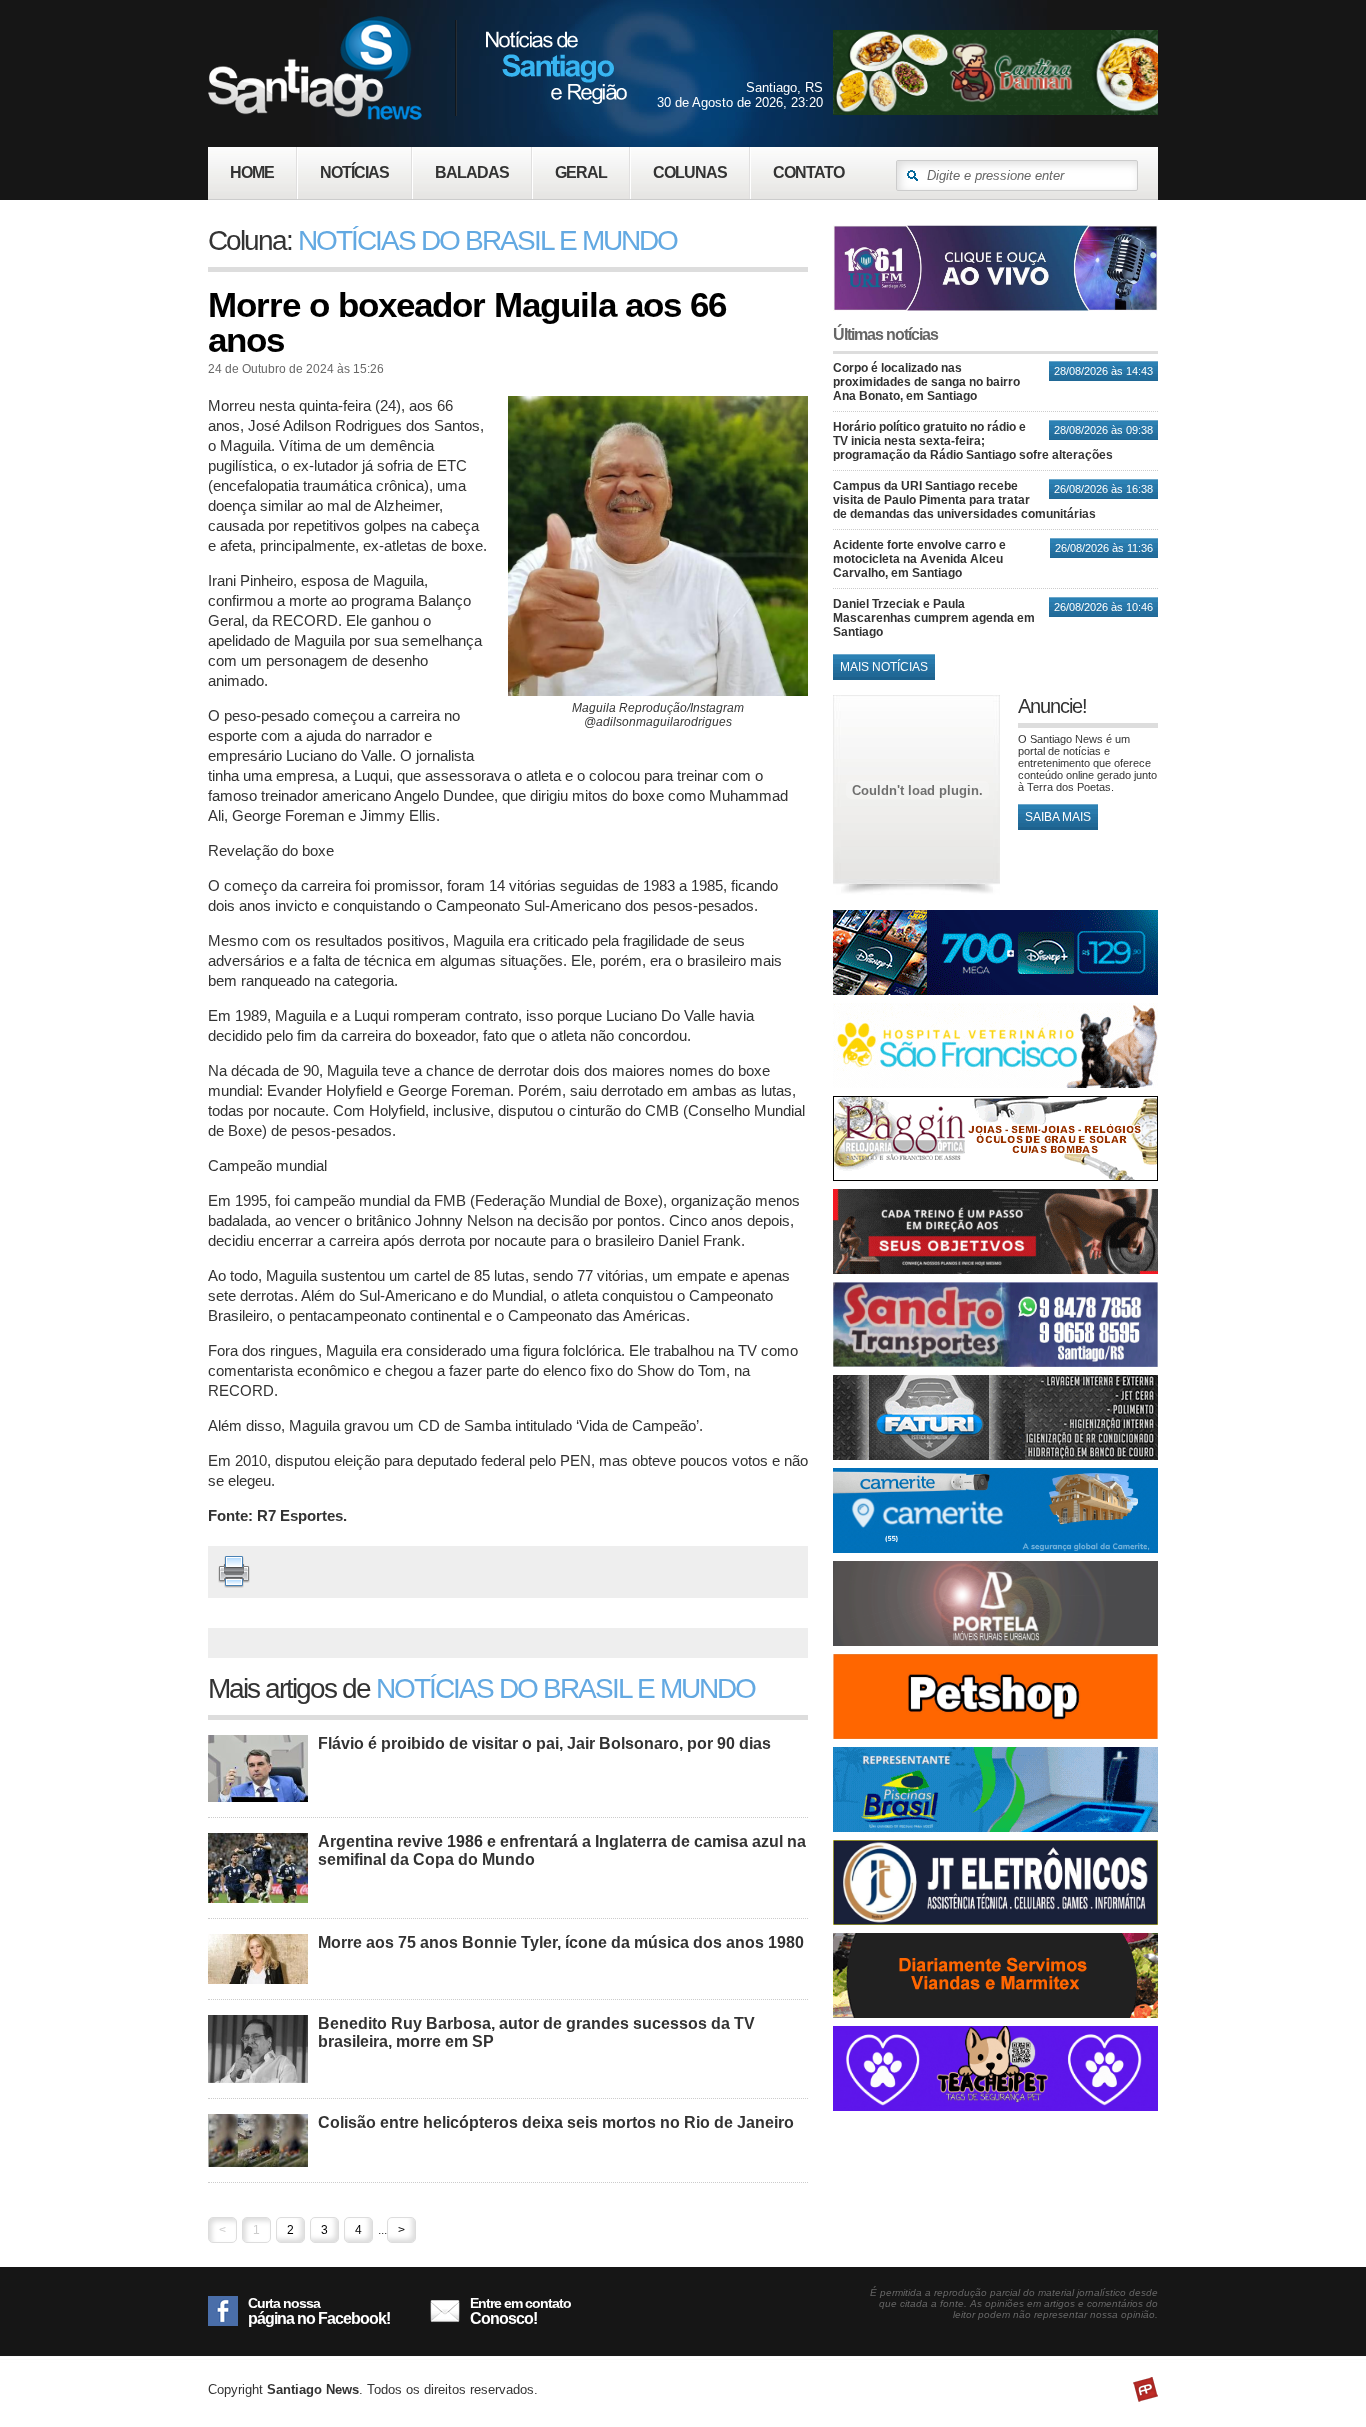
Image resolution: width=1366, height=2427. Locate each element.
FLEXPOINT (1145, 2389)
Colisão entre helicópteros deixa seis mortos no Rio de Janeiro (556, 2122)
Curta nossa (319, 2311)
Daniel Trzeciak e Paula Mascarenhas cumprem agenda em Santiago (934, 618)
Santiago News (417, 67)
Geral (581, 172)
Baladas (472, 172)
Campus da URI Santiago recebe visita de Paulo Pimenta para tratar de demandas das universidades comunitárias (964, 500)
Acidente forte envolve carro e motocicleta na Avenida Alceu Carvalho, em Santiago (919, 559)
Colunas (690, 172)
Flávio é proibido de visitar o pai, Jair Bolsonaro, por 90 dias (544, 1743)
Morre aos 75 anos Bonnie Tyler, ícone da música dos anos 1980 (561, 1942)
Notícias (354, 172)
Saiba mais (1058, 817)
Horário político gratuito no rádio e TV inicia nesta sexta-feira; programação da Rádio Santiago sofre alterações (973, 441)
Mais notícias (884, 667)
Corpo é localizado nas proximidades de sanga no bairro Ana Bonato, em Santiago (926, 382)
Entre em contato (520, 2311)
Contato (808, 172)
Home (252, 172)
